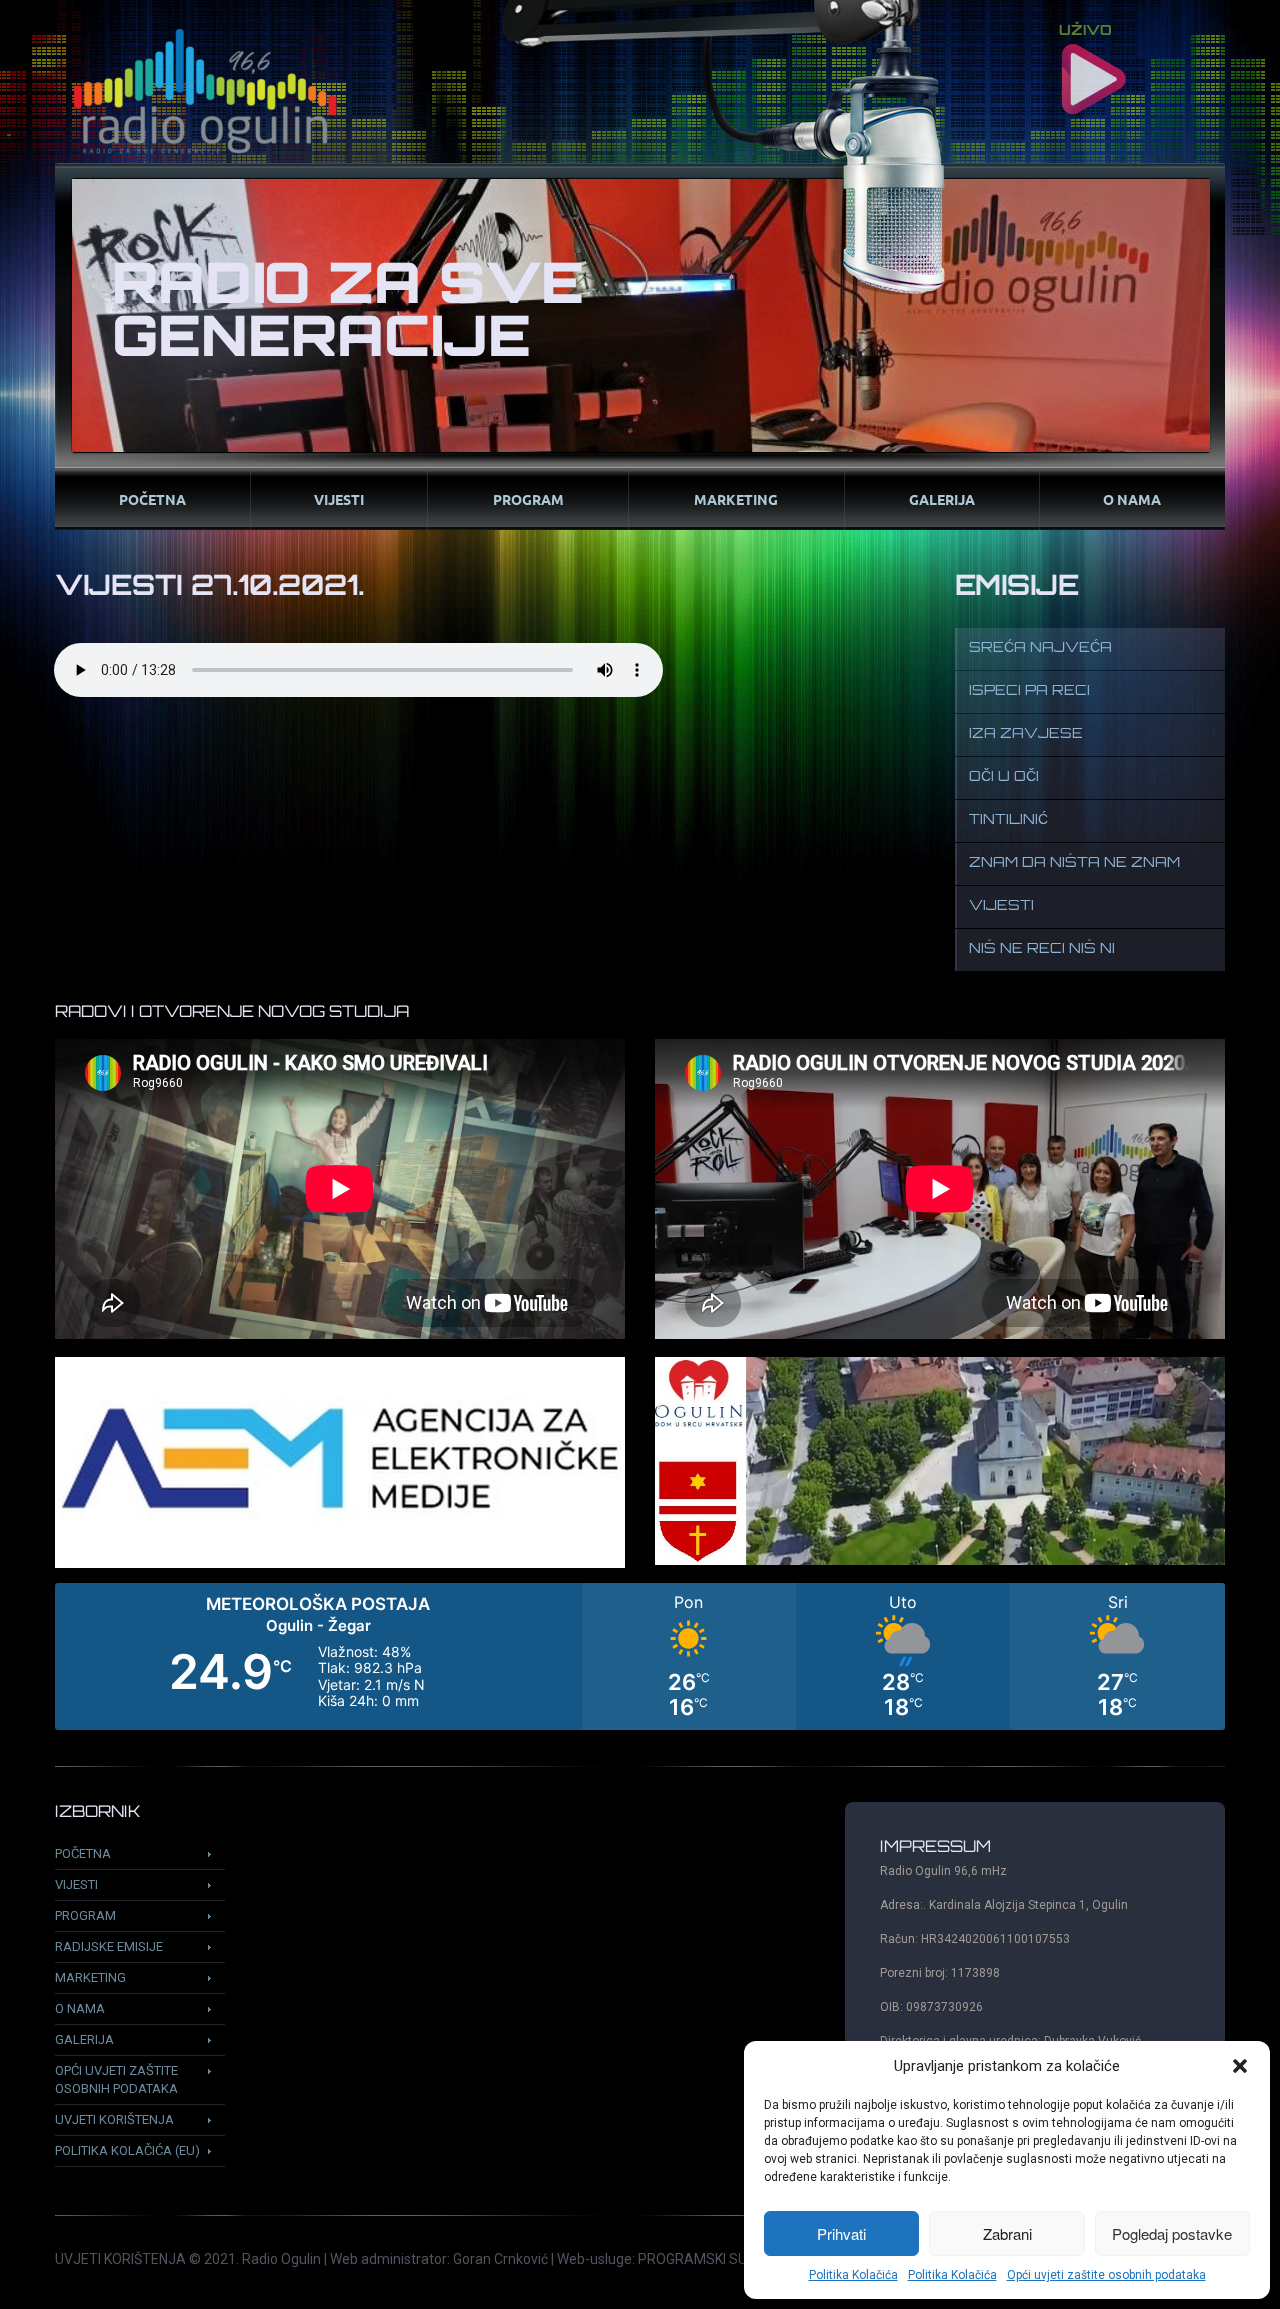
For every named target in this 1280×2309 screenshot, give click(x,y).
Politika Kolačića (853, 2275)
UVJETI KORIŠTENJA (120, 2259)
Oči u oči (1004, 777)
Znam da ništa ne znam (1074, 863)
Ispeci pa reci (1029, 691)
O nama (1132, 499)
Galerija (942, 499)
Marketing (736, 499)
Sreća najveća (1040, 648)
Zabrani (1007, 2233)
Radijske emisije (109, 1946)
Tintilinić (1008, 820)
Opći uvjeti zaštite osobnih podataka (1106, 2275)
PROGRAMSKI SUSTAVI (711, 2259)
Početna (152, 499)
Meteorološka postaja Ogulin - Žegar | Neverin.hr (640, 1656)
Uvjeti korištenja (114, 2119)
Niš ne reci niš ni (1042, 949)
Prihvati (841, 2233)
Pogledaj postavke (1172, 2233)
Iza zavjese (1026, 734)
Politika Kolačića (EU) (127, 2150)
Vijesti (339, 499)
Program (528, 499)
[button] (1240, 2066)
